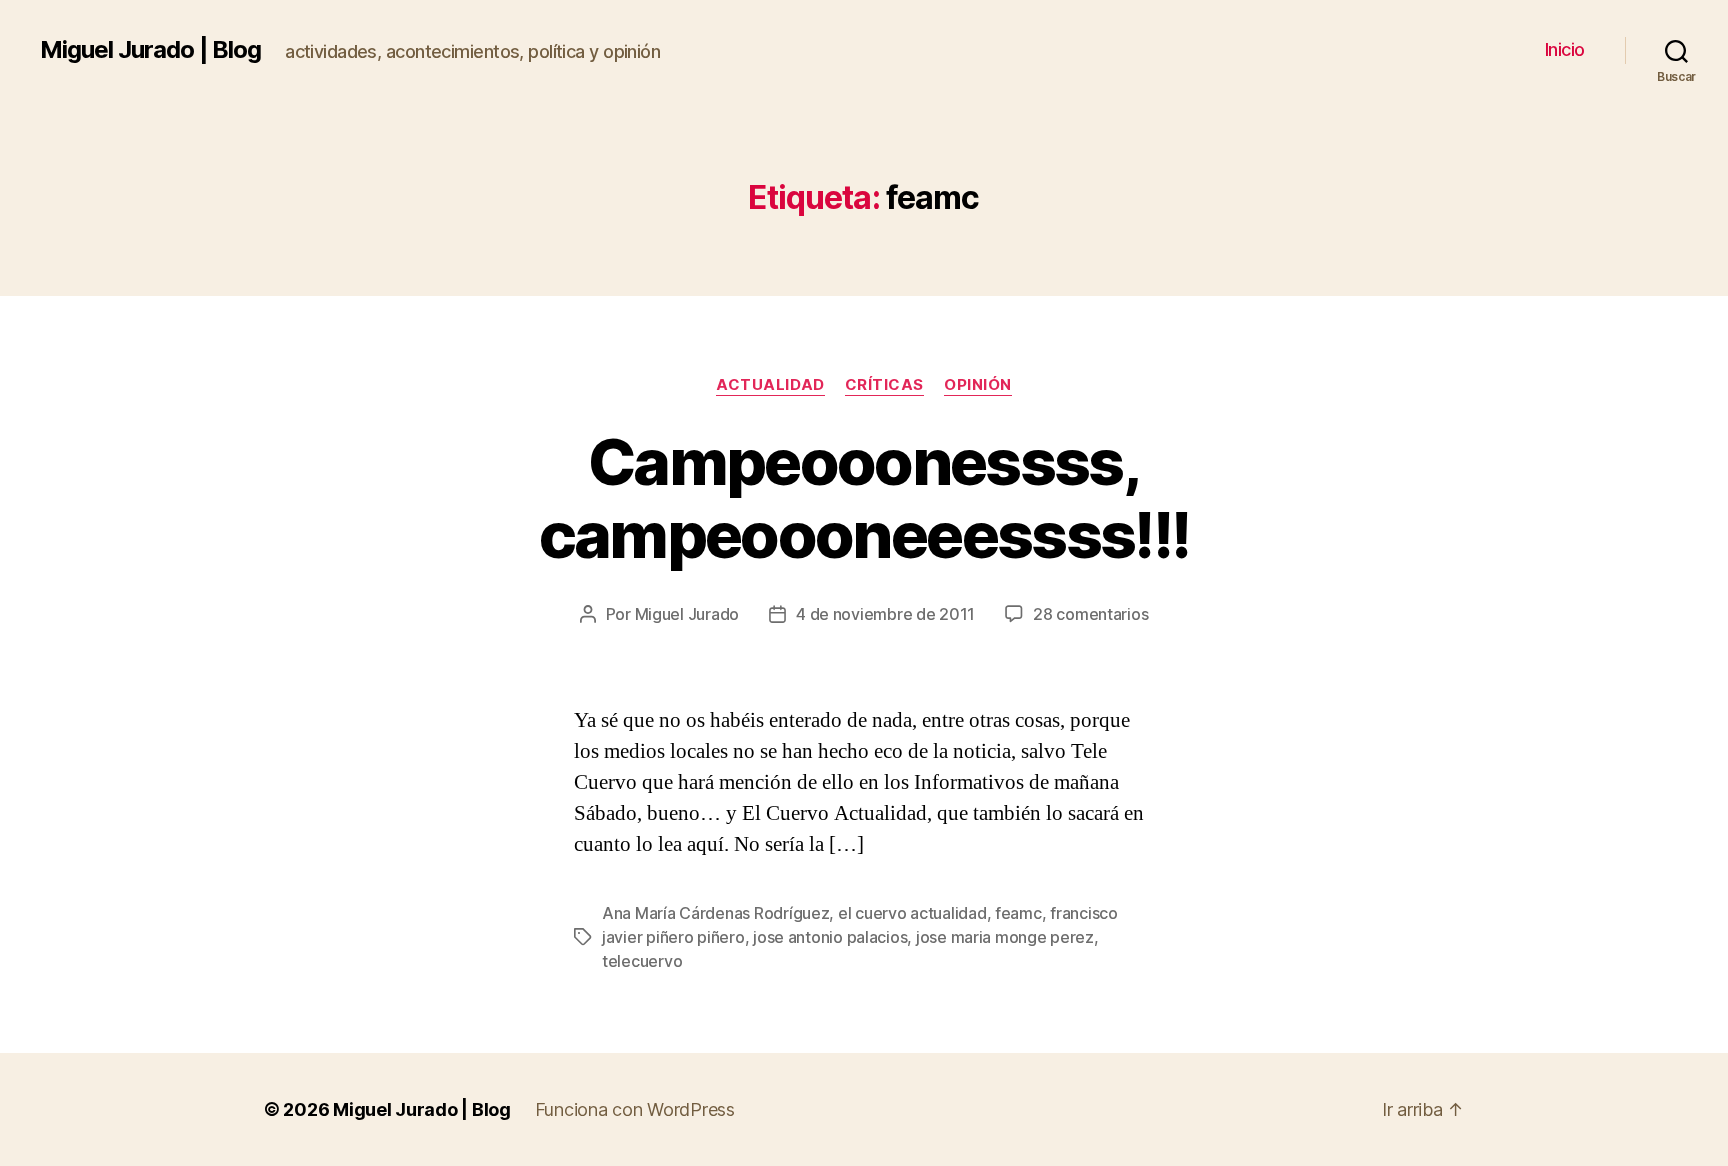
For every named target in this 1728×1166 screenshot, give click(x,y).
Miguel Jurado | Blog (150, 50)
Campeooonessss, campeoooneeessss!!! (864, 498)
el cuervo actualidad (912, 913)
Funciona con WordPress (635, 1109)
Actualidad (770, 385)
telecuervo (642, 961)
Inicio (1565, 49)
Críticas (884, 385)
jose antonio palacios (830, 937)
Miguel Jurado (687, 614)
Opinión (978, 385)
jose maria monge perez (1005, 937)
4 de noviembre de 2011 (885, 614)
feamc (1018, 913)
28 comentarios (1090, 614)
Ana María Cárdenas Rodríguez (715, 913)
